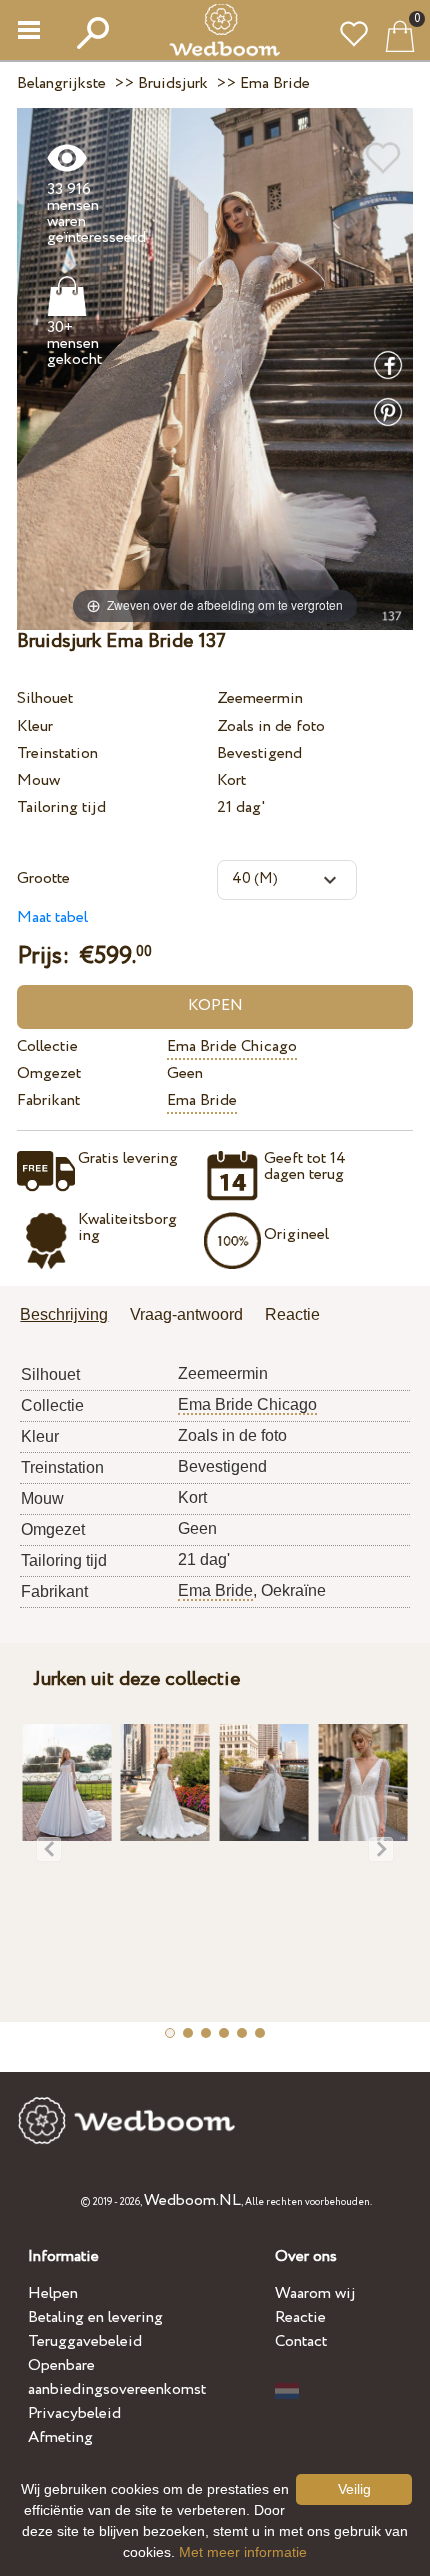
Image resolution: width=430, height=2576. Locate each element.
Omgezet (49, 1073)
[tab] (71, 1316)
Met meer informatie (243, 2552)
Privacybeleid (74, 2413)
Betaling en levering (95, 2317)
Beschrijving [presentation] (64, 1314)
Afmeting (60, 2437)
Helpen (53, 2293)
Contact (301, 2341)
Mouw (38, 780)
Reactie (300, 2317)
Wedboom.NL (192, 2200)
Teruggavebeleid (85, 2341)
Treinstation (57, 753)
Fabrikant (48, 1100)
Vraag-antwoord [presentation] (186, 1314)
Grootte (43, 878)
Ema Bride (202, 1100)
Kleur (35, 726)
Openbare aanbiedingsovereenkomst (117, 2377)
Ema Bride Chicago (232, 1046)
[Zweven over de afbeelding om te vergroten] (215, 367)
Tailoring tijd (61, 807)
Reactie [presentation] (292, 1314)
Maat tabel (52, 917)
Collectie (47, 1046)
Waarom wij (315, 2293)
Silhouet (45, 698)
